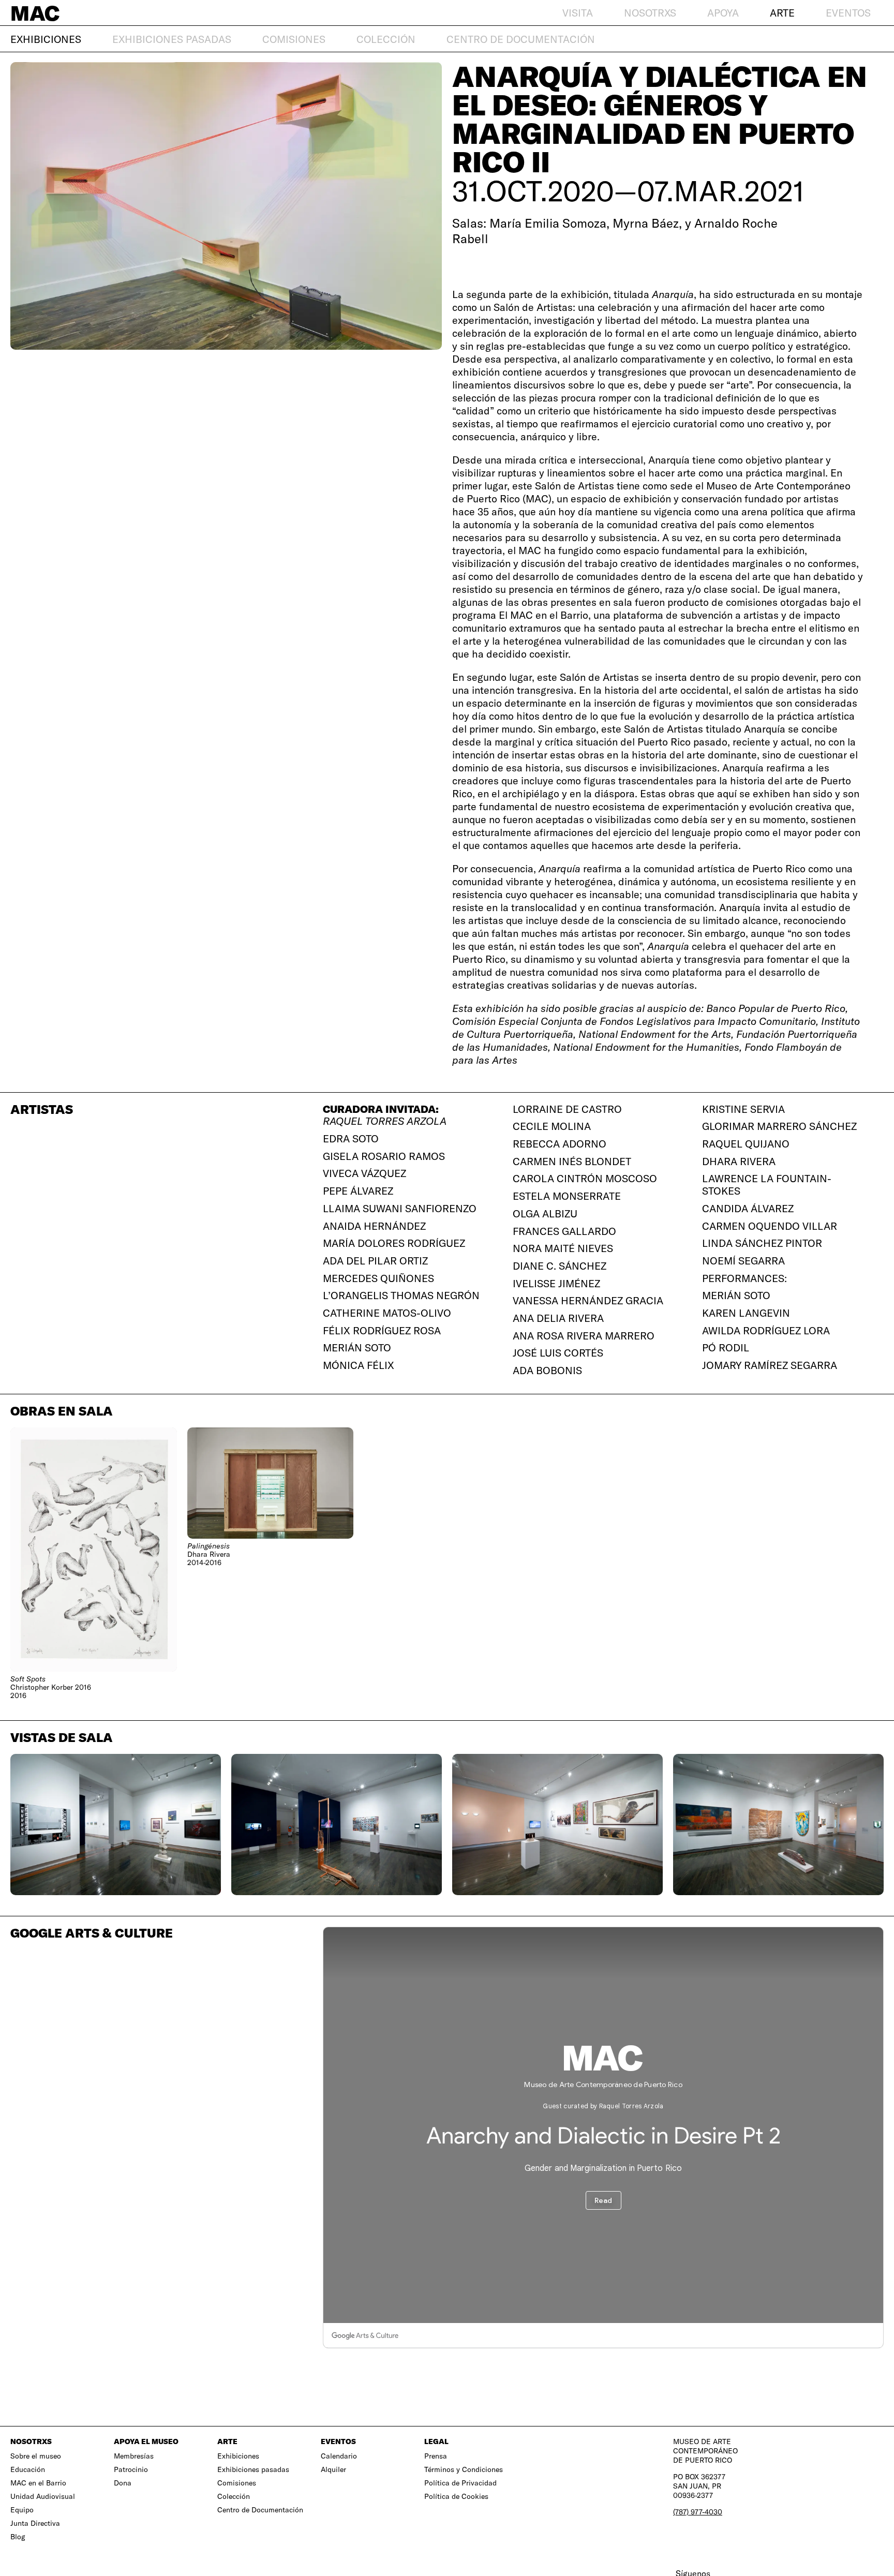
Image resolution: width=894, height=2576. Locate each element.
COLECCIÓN (386, 39)
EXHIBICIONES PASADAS (172, 39)
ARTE (782, 13)
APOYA (723, 13)
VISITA (578, 13)
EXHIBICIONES (46, 39)
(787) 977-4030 (698, 2512)
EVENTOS (848, 13)
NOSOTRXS (650, 13)
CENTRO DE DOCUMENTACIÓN (521, 39)
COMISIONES (294, 39)
